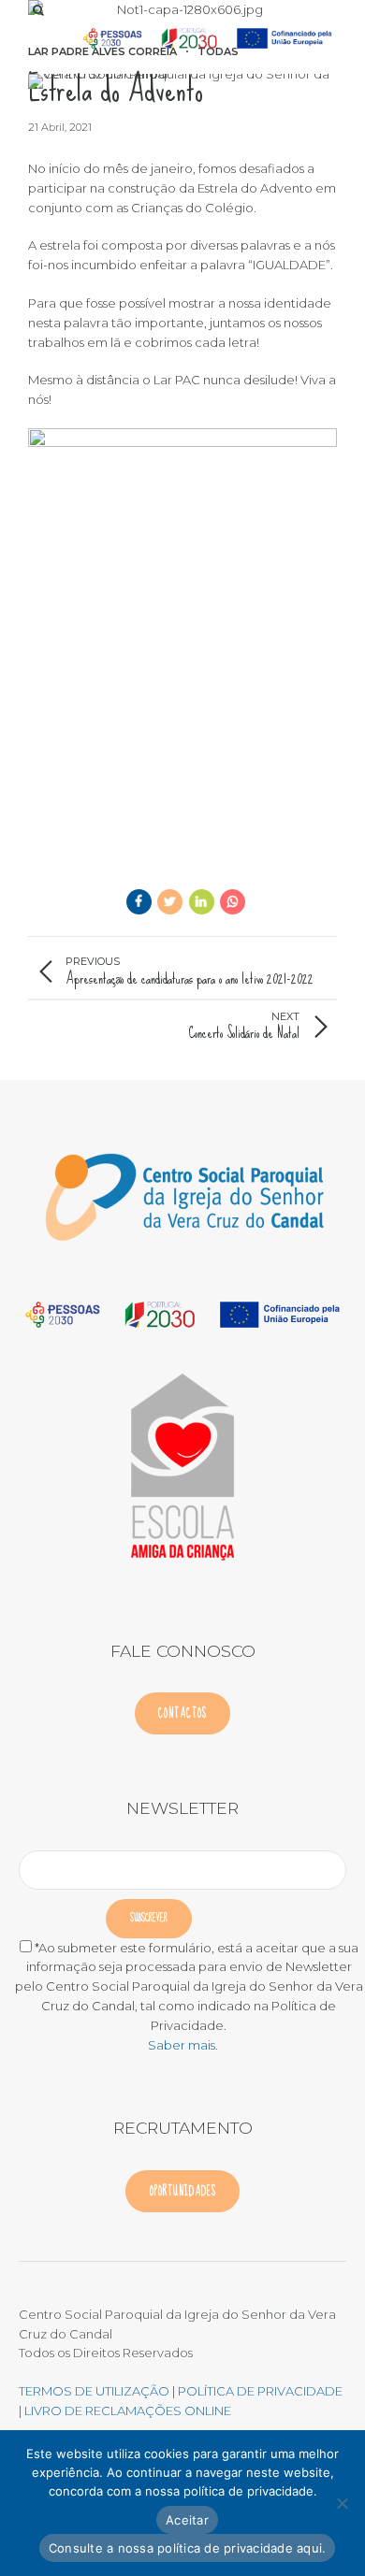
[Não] (342, 2503)
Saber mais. (183, 2045)
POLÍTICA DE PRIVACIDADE (260, 2391)
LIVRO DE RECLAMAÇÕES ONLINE (128, 2411)
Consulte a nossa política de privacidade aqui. (188, 2548)
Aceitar (187, 2520)
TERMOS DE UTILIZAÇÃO (94, 2391)
